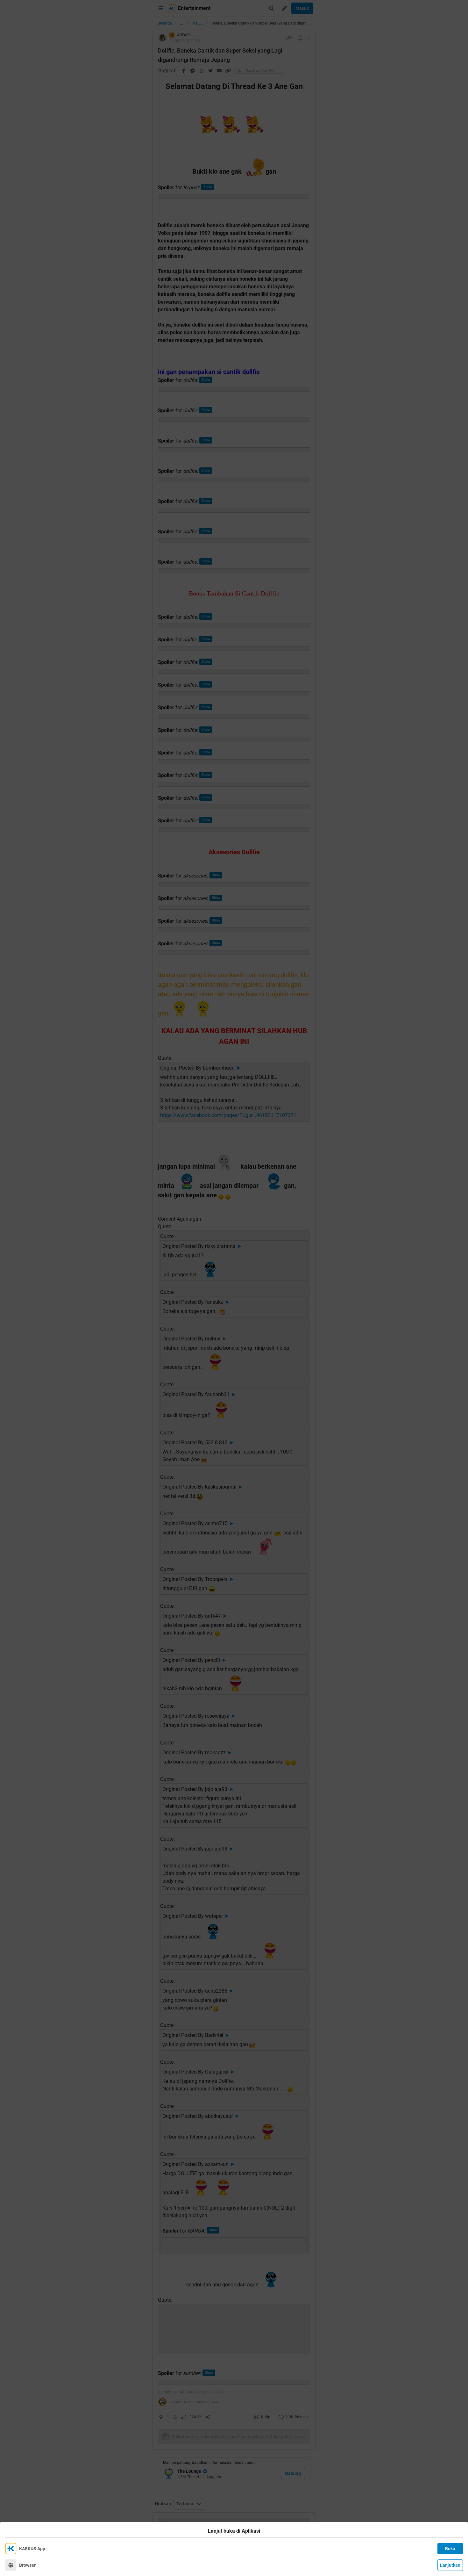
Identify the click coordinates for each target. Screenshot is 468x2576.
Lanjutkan (450, 2565)
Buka (450, 2549)
